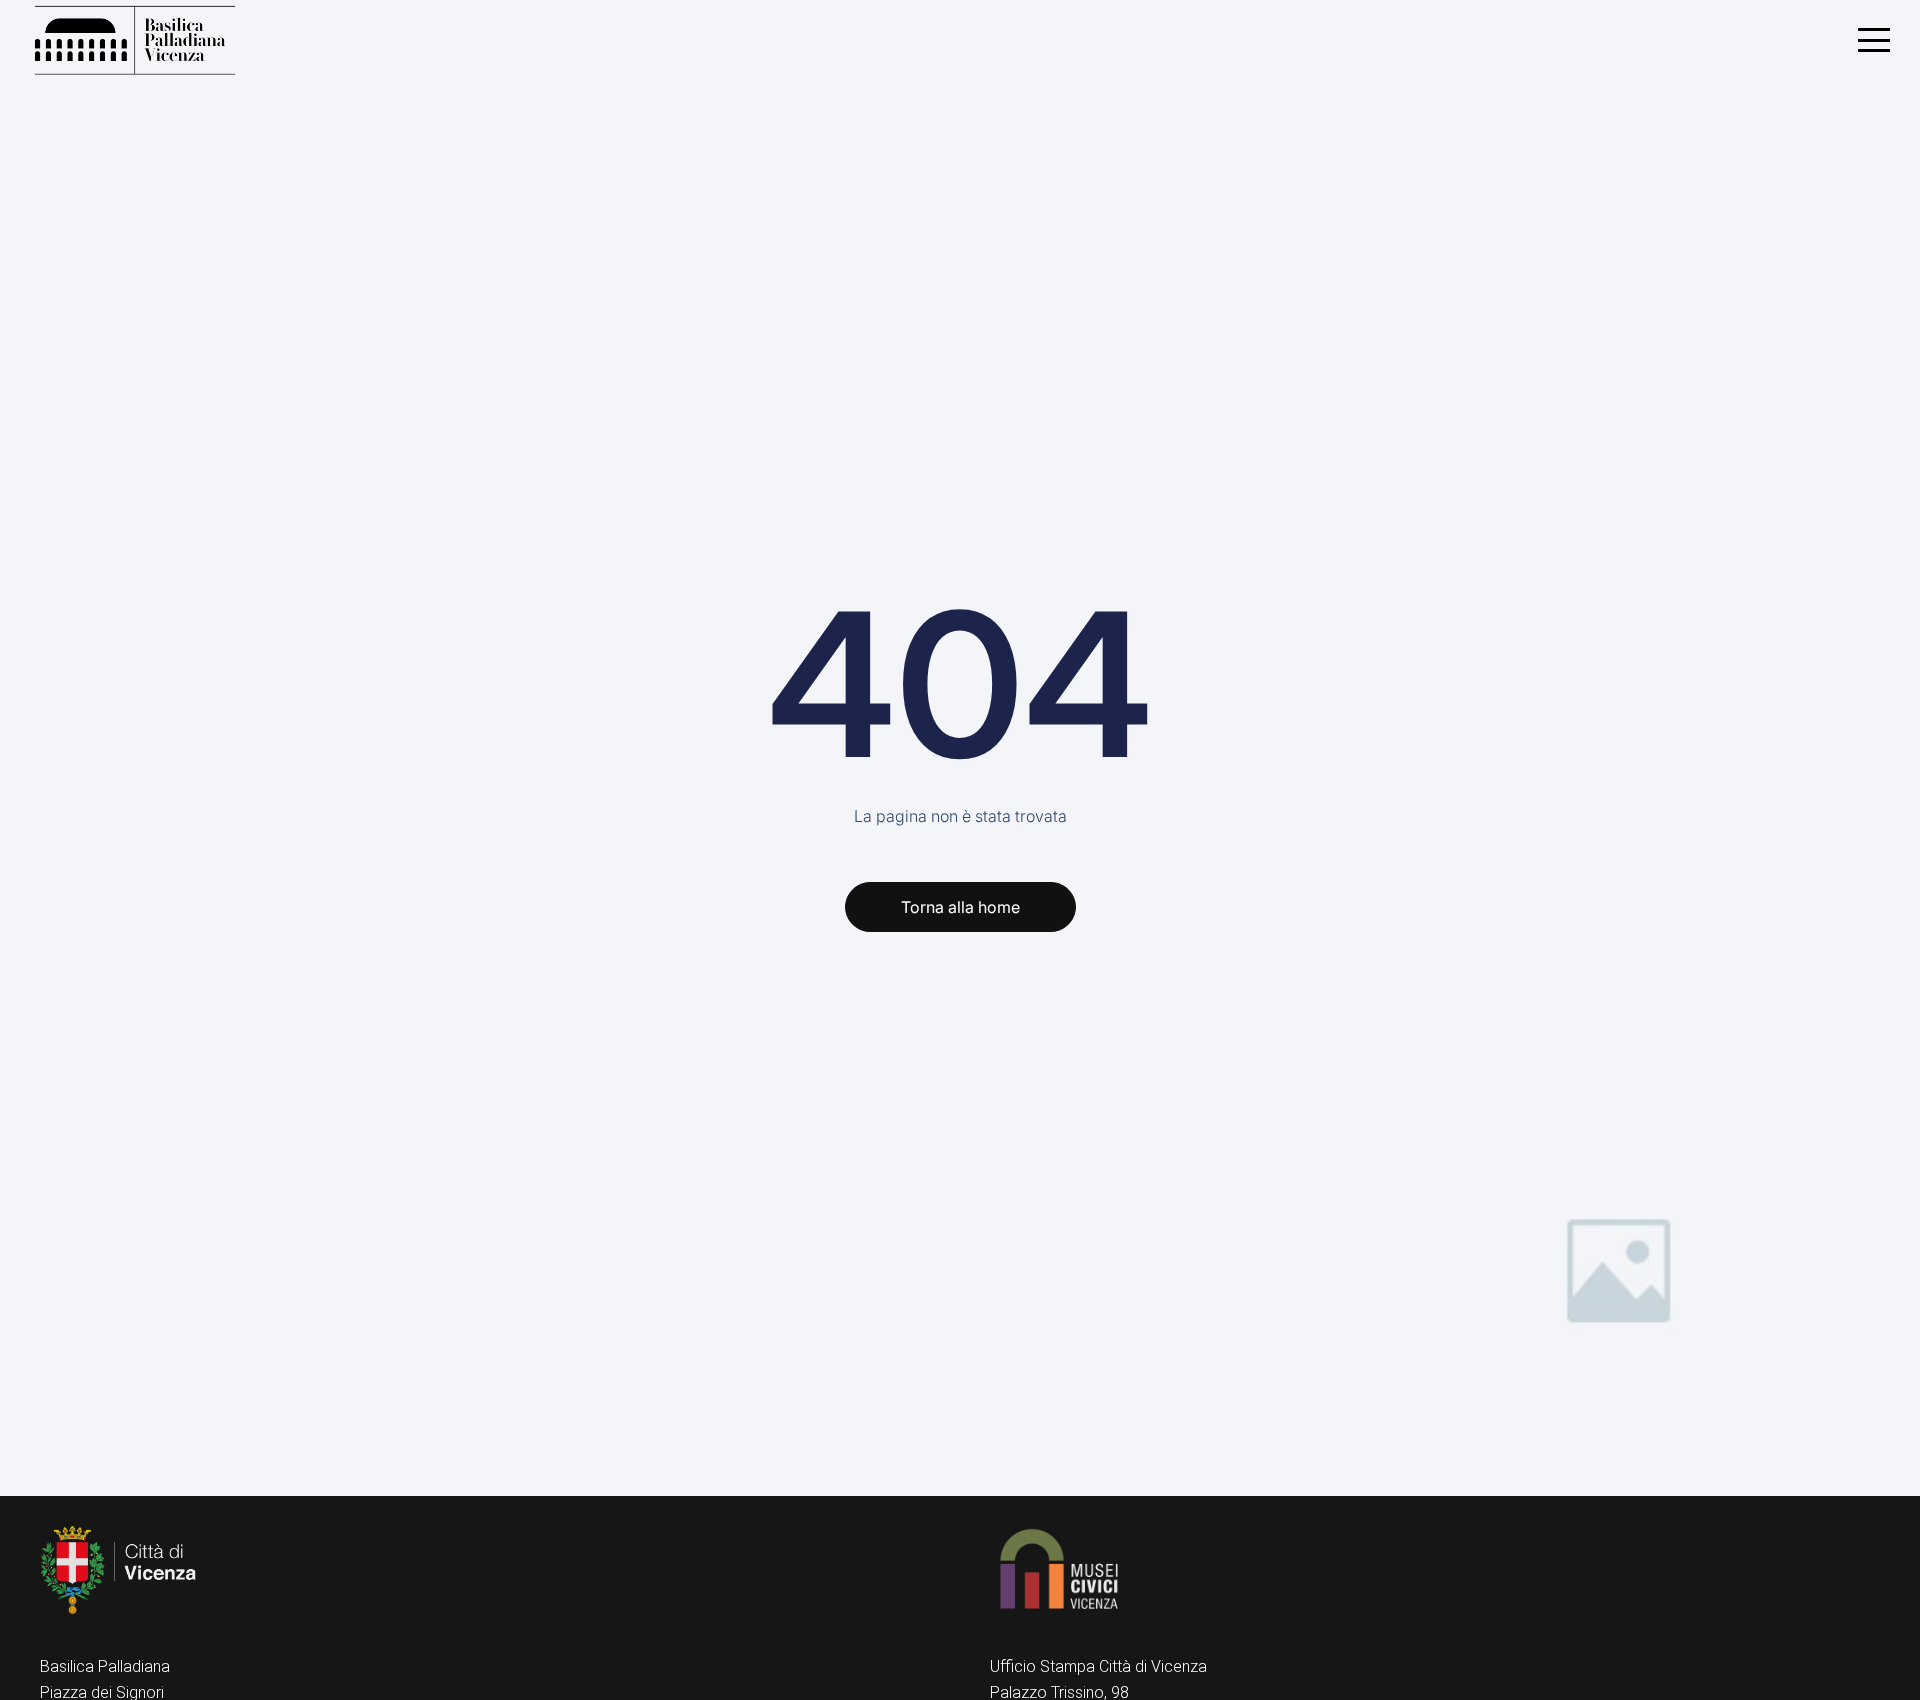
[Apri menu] (1874, 40)
